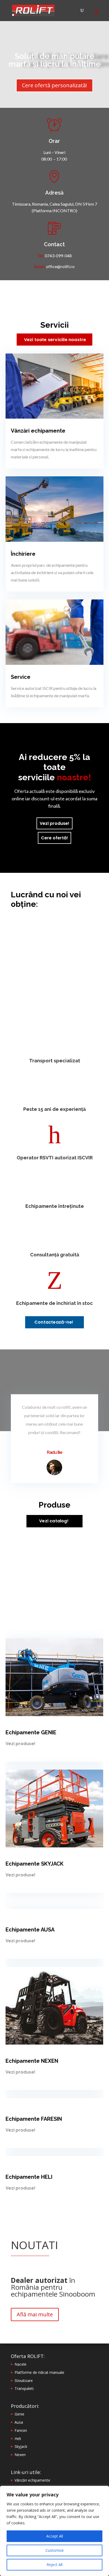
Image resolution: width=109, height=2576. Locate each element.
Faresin (21, 2430)
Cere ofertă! (54, 838)
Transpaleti (24, 2388)
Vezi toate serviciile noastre (55, 340)
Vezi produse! (54, 823)
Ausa (19, 2422)
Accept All (55, 2536)
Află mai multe (35, 2314)
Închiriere (23, 554)
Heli (18, 2439)
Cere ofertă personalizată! (54, 85)
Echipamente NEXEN (32, 2061)
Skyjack (21, 2446)
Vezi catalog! (54, 1521)
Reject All (54, 2565)
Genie (19, 2414)
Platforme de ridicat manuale (39, 2372)
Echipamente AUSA (30, 1930)
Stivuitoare (24, 2381)
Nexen (20, 2455)
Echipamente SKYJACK (35, 1864)
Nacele (21, 2364)
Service (21, 677)
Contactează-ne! (54, 1322)
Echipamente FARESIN (34, 2119)
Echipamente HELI (29, 2177)
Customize (55, 2550)
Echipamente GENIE (31, 1732)
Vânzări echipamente (38, 431)
